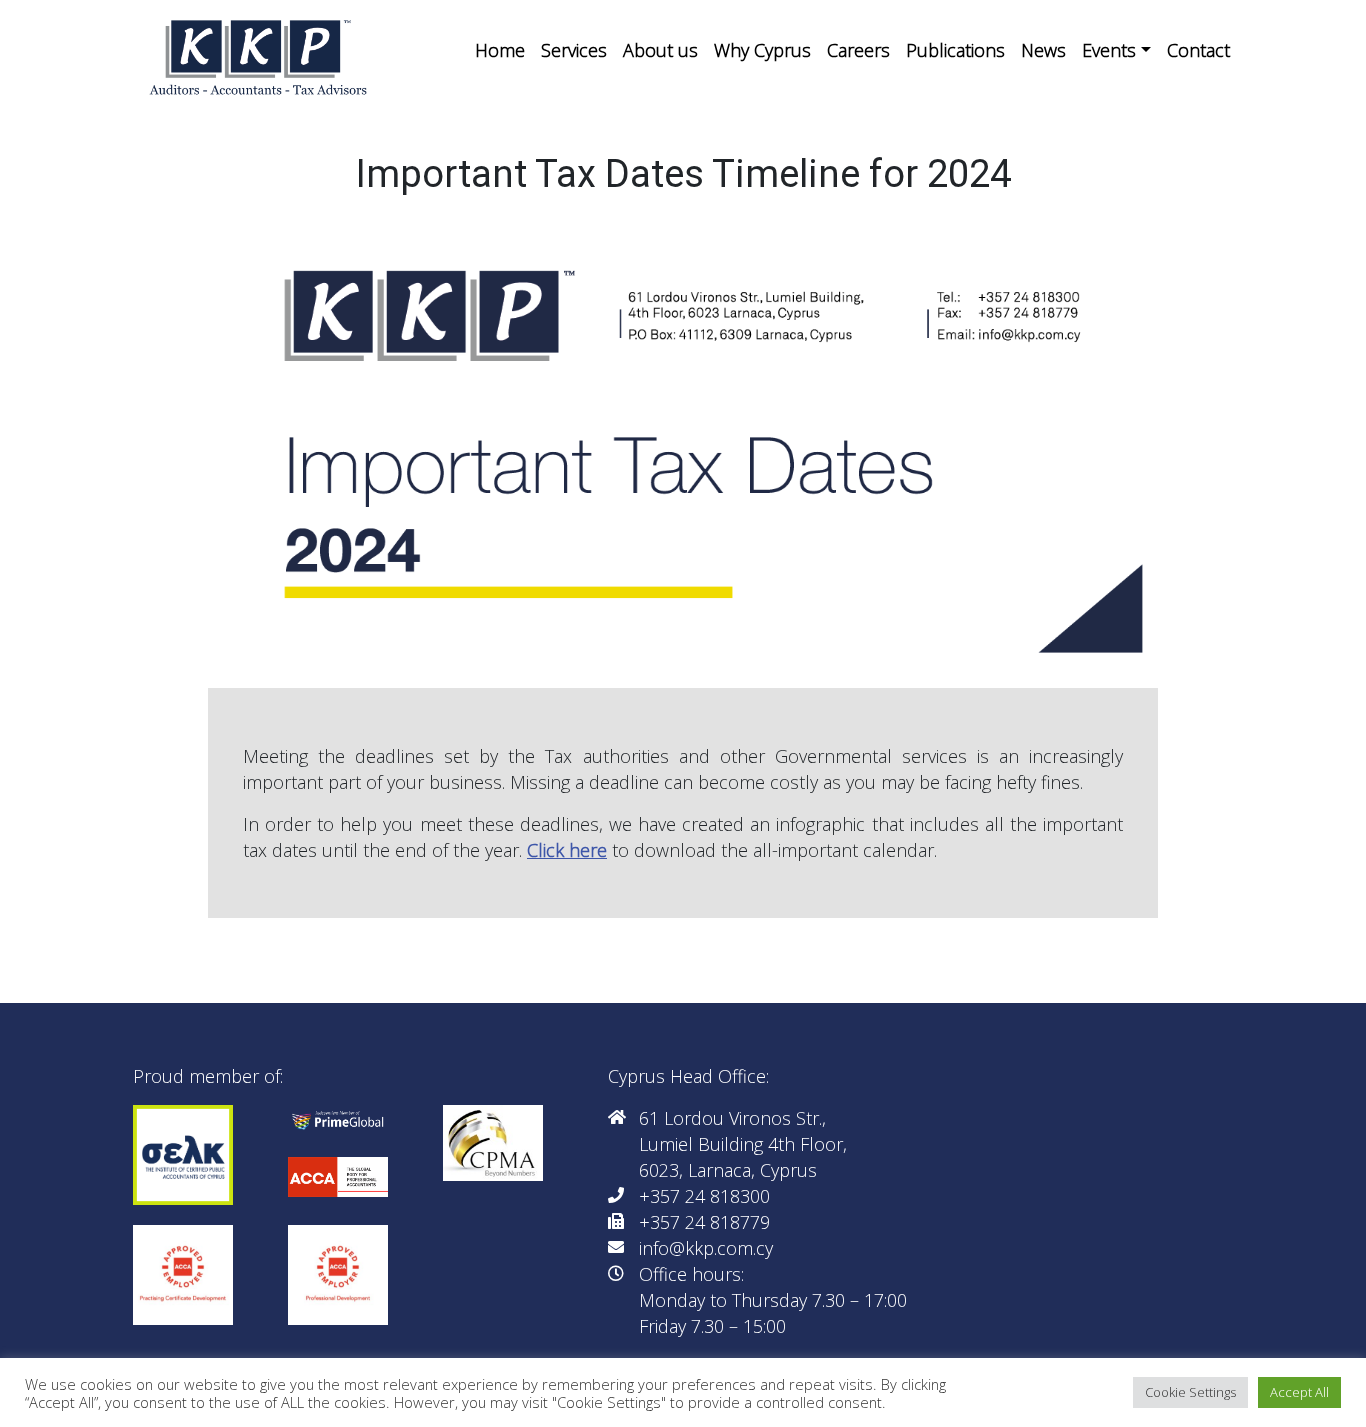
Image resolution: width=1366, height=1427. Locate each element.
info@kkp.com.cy (706, 1248)
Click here (567, 850)
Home (500, 50)
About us (660, 50)
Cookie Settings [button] (1190, 1392)
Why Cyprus (762, 50)
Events (1109, 50)
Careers (858, 50)
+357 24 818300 (704, 1196)
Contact (1198, 50)
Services (574, 50)
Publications (955, 50)
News (1043, 50)
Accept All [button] (1299, 1392)
